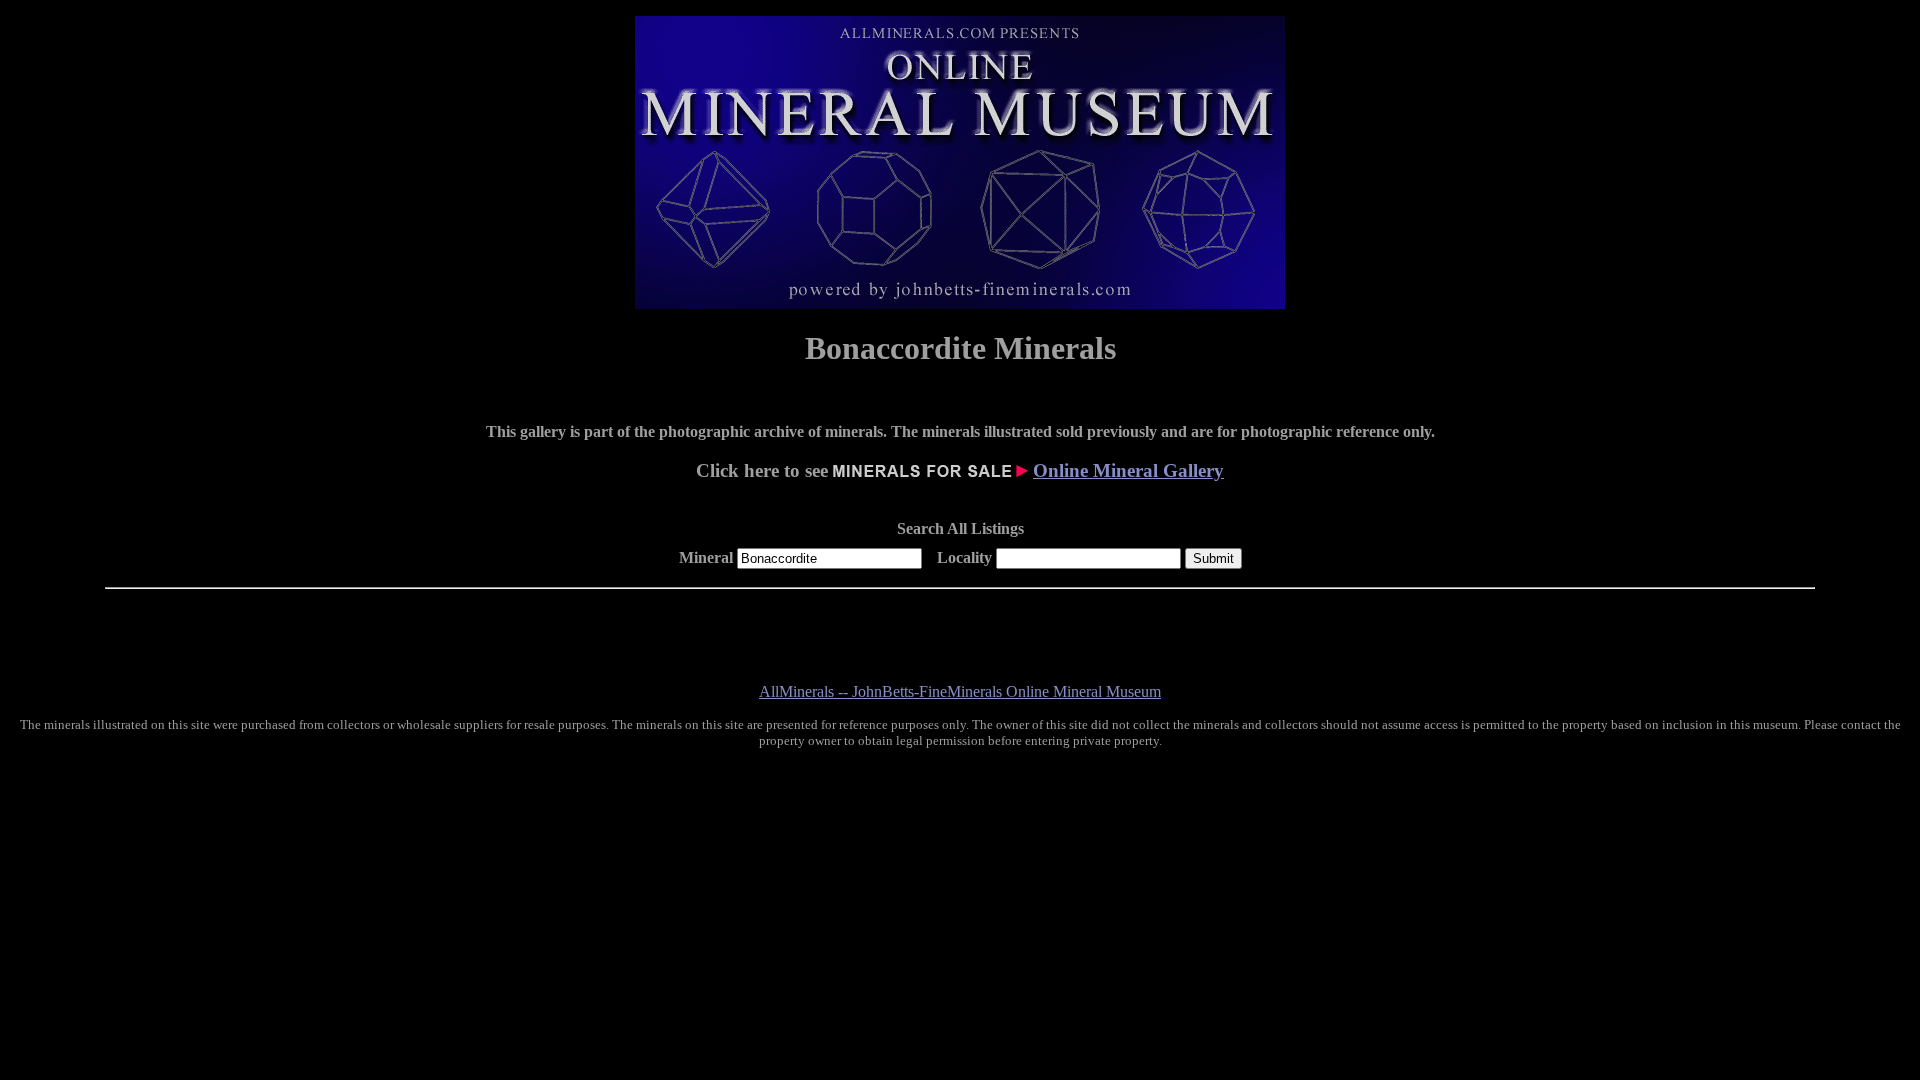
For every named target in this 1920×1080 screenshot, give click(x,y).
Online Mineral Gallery (1128, 470)
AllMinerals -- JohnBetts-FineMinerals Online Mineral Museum (960, 691)
